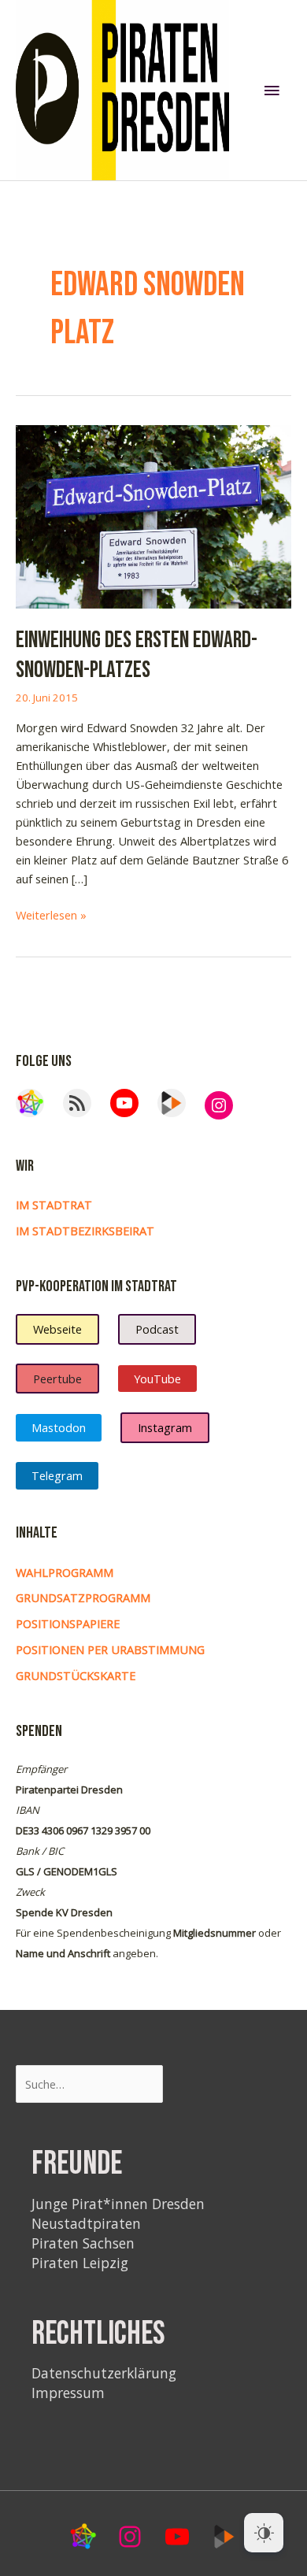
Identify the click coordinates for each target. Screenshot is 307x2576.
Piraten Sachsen (83, 2243)
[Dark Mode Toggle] (264, 2533)
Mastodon (59, 1427)
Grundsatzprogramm (83, 1597)
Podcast (157, 1329)
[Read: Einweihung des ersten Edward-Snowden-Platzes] (153, 516)
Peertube (57, 1379)
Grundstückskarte (76, 1675)
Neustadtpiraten (86, 2223)
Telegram (57, 1475)
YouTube (157, 1379)
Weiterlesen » (51, 915)
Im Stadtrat (54, 1205)
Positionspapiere (68, 1623)
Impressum (68, 2393)
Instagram (165, 1427)
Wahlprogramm (65, 1572)
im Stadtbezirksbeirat (85, 1231)
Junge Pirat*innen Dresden (118, 2204)
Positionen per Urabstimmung (110, 1649)
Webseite (57, 1329)
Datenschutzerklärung (104, 2373)
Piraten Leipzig (80, 2263)
